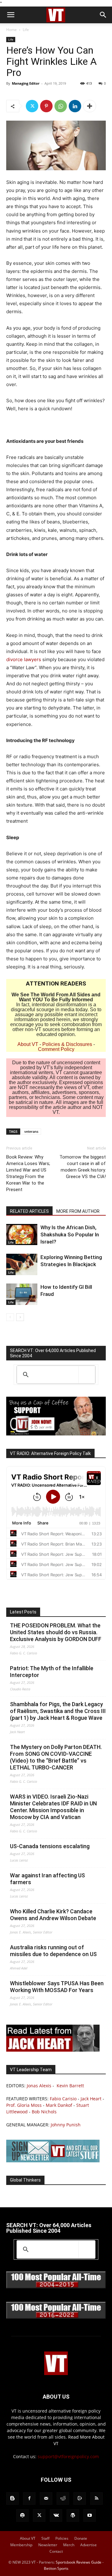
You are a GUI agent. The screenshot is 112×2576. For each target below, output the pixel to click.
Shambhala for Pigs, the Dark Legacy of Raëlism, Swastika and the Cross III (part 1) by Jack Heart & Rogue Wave (58, 1711)
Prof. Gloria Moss (24, 2105)
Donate (81, 2538)
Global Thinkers (25, 2180)
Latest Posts (23, 1612)
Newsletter (48, 2545)
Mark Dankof (59, 2105)
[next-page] (20, 1317)
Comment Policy (56, 1049)
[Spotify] (22, 2516)
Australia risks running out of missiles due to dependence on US (53, 1951)
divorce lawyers (24, 659)
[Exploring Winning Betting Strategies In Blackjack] (22, 1264)
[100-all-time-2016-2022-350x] (56, 2317)
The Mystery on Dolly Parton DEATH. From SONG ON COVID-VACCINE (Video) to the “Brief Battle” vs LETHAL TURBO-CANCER (56, 1757)
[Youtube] (90, 2516)
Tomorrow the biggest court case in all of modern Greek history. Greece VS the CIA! (83, 1167)
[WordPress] (73, 2516)
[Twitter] (32, 106)
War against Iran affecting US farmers (47, 1879)
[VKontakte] (56, 2516)
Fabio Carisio (63, 2099)
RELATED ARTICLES (29, 1211)
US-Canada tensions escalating (50, 1846)
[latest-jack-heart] (53, 2050)
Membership (21, 2545)
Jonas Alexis (39, 2086)
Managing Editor (26, 83)
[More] (90, 106)
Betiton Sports (56, 2568)
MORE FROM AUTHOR (78, 1211)
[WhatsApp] (61, 106)
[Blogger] (12, 2498)
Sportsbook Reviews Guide (79, 2562)
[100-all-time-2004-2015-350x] (56, 2287)
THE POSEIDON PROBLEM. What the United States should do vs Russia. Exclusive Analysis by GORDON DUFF (56, 1632)
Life (26, 30)
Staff (45, 2538)
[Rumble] (80, 2498)
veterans (31, 1131)
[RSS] (96, 2498)
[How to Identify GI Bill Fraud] (22, 1294)
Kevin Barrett (70, 2086)
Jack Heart (91, 2099)
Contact (56, 2551)
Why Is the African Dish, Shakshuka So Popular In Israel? (70, 1235)
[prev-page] (10, 1317)
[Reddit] (63, 2498)
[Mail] (46, 2498)
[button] (11, 15)
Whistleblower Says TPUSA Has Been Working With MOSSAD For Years (57, 1987)
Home (12, 30)
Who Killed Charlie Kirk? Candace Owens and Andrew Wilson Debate (53, 1915)
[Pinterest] (46, 106)
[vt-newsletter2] (53, 2161)
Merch (69, 2545)
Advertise (89, 2545)
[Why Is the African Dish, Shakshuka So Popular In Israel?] (22, 1235)
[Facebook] (29, 2498)
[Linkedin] (75, 106)
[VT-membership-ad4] (56, 1434)
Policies (62, 2538)
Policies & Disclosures (67, 1044)
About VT (28, 1044)
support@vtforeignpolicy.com (68, 2456)
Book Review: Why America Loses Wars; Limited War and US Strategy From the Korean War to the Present (28, 1173)
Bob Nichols (44, 2112)
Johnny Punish (66, 2125)
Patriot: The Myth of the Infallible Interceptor (52, 1672)
